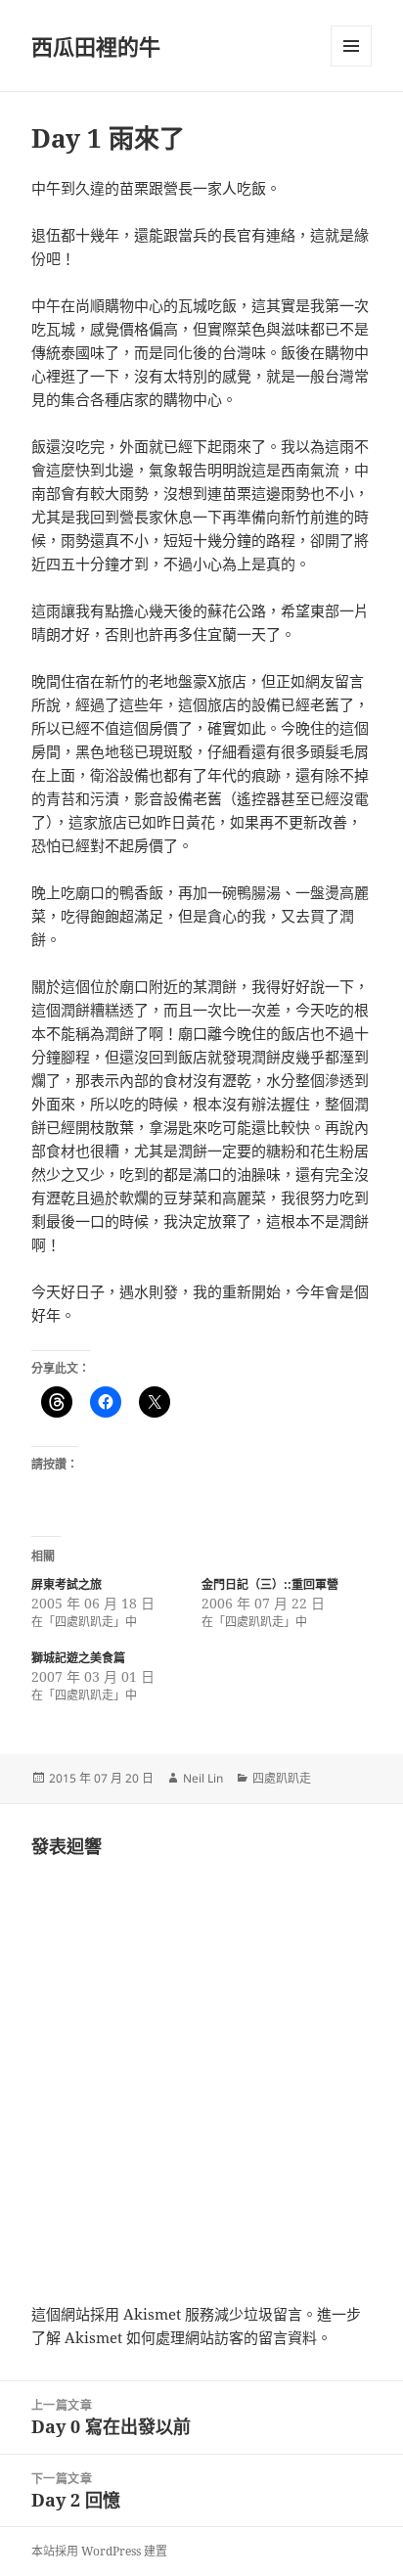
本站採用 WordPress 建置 (99, 2551)
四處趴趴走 (282, 1778)
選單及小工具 (351, 46)
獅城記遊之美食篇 (78, 1658)
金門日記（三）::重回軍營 (270, 1584)
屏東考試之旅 (67, 1584)
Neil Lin (203, 1778)
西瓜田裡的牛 (96, 46)
